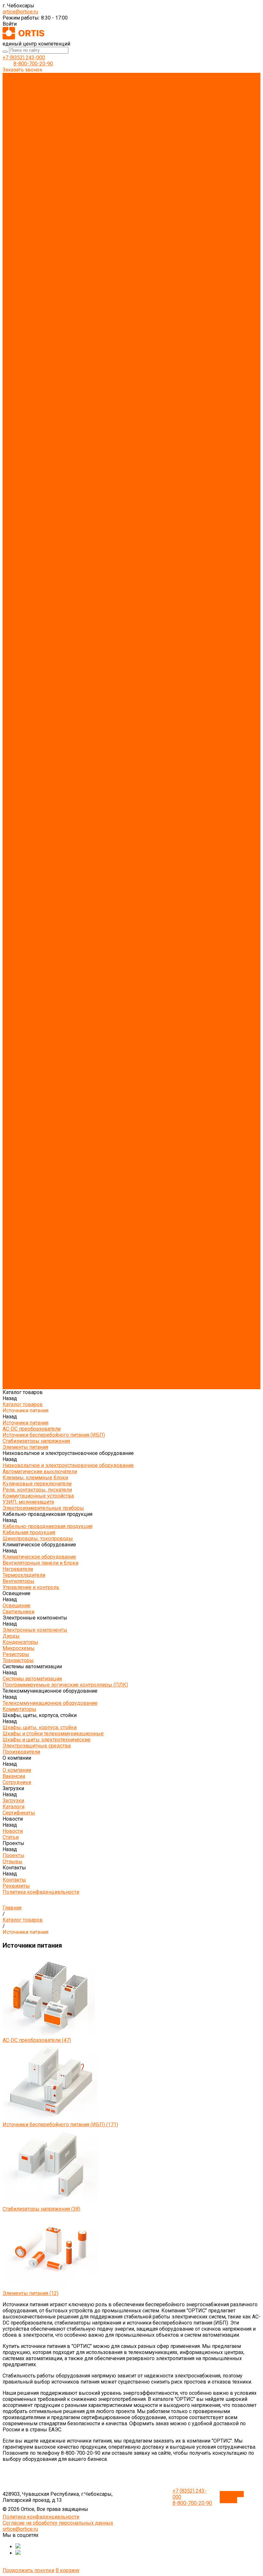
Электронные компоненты (35, 228)
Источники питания (25, 82)
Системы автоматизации (32, 265)
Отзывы (13, 381)
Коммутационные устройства (38, 143)
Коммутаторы (19, 283)
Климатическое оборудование (39, 179)
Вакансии (14, 332)
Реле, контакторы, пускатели (37, 137)
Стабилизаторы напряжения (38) (41, 2209)
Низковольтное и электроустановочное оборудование (68, 112)
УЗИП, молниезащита (28, 149)
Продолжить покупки (28, 2570)
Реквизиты (16, 393)
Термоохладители (24, 198)
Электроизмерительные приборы (43, 155)
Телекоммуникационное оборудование (50, 277)
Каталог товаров (23, 411)
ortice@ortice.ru (20, 12)
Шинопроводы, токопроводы (38, 173)
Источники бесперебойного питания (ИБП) (54, 94)
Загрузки (13, 673)
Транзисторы (18, 259)
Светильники (18, 222)
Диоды (11, 234)
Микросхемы (19, 247)
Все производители (26, 320)
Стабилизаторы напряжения (36, 100)
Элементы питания (25, 106)
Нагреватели (18, 192)
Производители (21, 649)
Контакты (14, 716)
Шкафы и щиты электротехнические (47, 301)
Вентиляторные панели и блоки (40, 186)
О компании (17, 655)
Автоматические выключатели (40, 119)
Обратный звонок (232, 2497)
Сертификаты (19, 356)
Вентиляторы (18, 204)
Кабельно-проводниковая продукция (47, 161)
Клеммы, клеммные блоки (35, 125)
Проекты (13, 704)
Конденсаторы (20, 240)
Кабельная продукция (29, 167)
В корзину (68, 2570)
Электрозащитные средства (37, 307)
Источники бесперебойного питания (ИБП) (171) (60, 2125)
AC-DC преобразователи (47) (37, 2040)
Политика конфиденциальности (41, 399)
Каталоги (13, 350)
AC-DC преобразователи (32, 88)
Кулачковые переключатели (37, 131)
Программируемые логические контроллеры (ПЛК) (65, 271)
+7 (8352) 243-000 (24, 58)
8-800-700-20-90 (33, 64)
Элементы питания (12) (30, 2293)
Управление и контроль (31, 210)
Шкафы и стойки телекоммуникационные (53, 295)
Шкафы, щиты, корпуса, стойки (40, 289)
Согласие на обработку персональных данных (58, 2523)
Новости (13, 691)
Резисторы (16, 253)
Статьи (11, 368)
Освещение (17, 216)
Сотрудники (17, 338)
